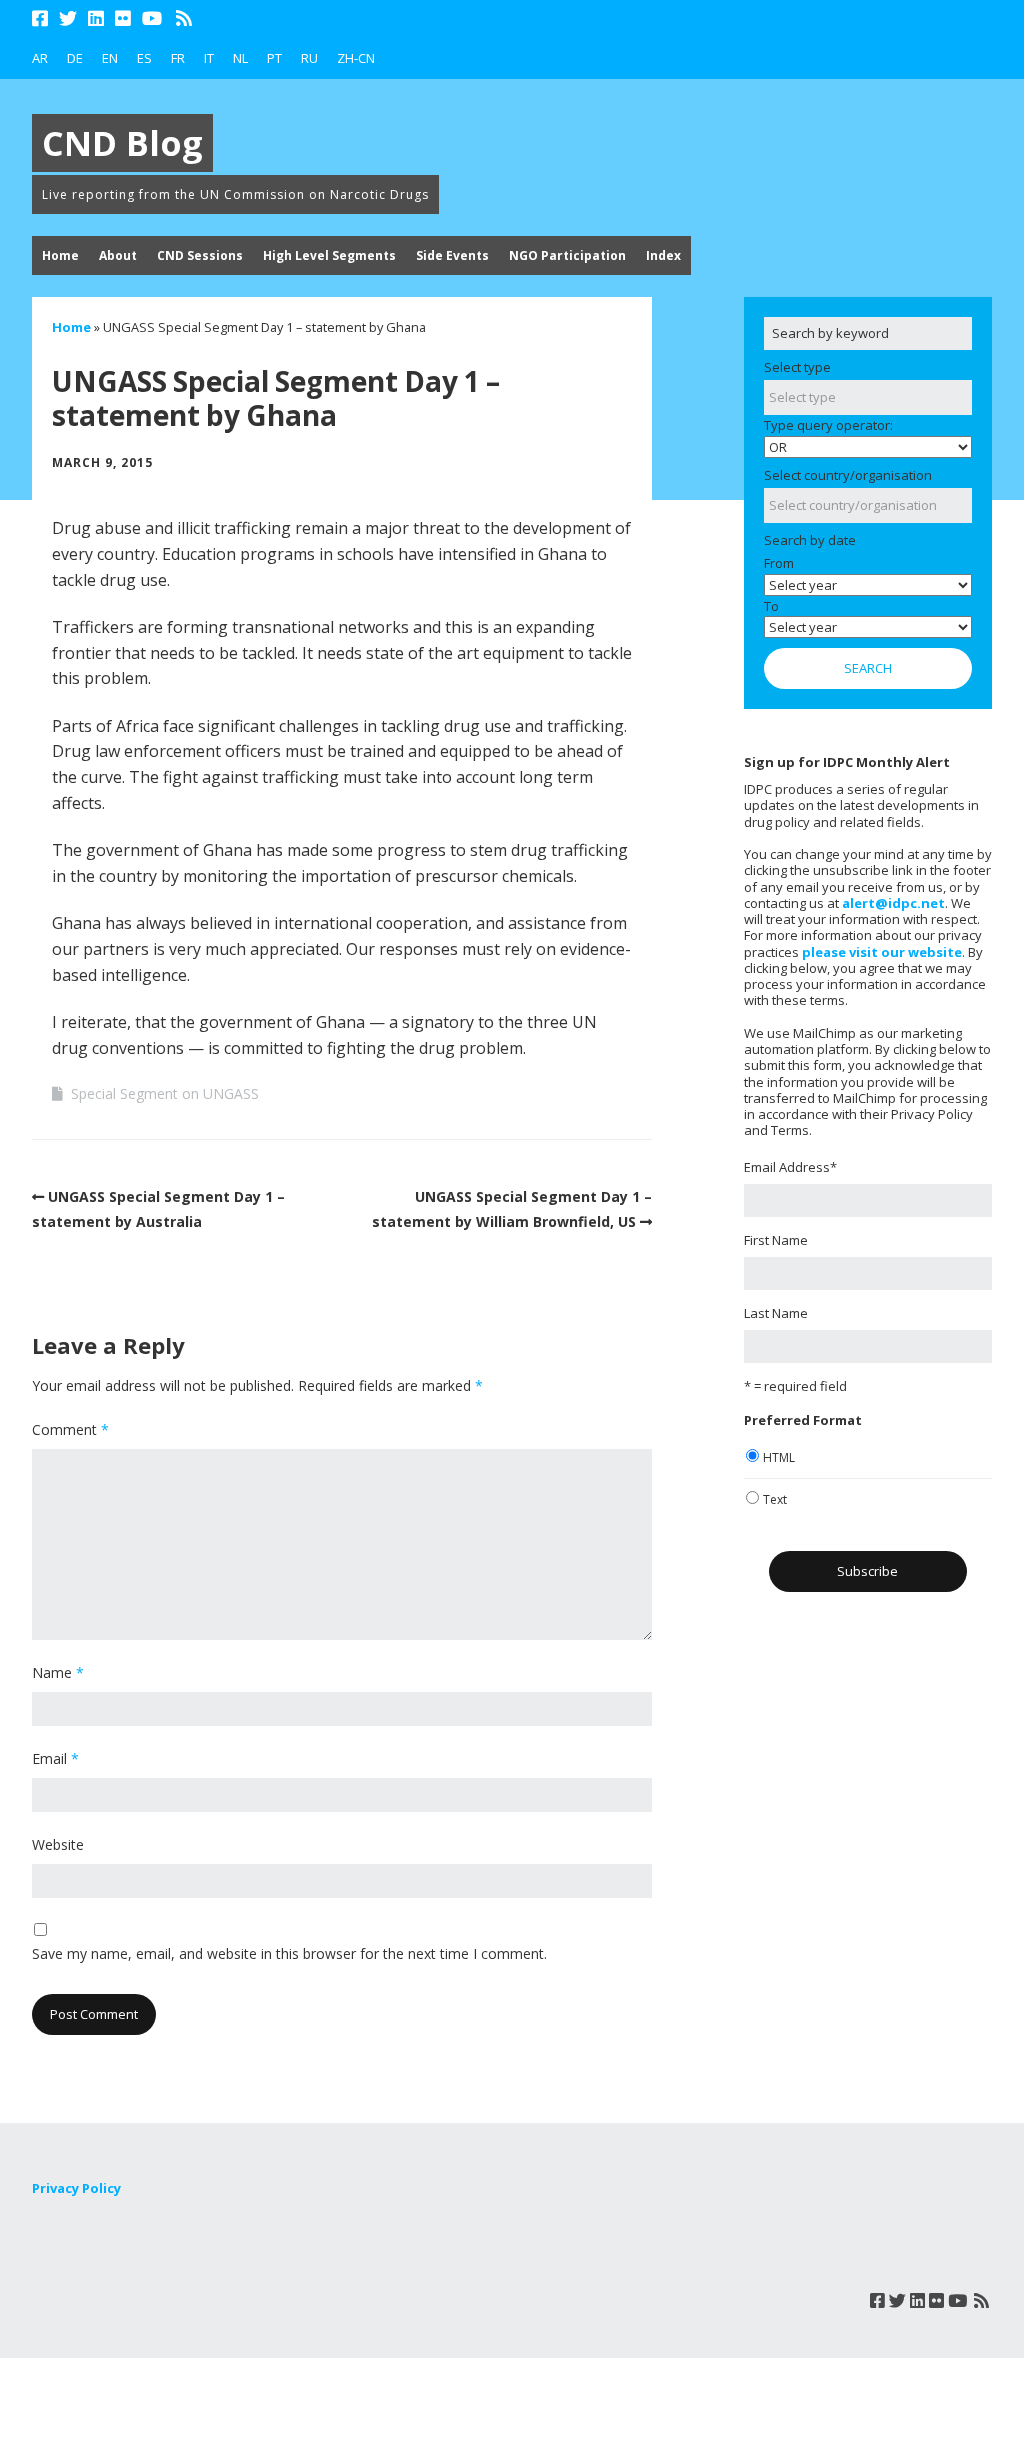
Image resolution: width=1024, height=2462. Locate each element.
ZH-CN (356, 58)
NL (240, 58)
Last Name (776, 1313)
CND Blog (122, 143)
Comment (70, 1429)
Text (775, 1499)
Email (55, 1758)
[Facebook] (42, 18)
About (118, 255)
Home (60, 255)
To (771, 606)
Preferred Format (803, 1420)
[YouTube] (152, 18)
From (779, 563)
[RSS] (184, 18)
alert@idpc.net (893, 903)
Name (58, 1672)
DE (75, 58)
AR (40, 58)
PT (274, 58)
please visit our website (882, 952)
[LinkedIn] (96, 18)
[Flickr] (123, 18)
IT (209, 58)
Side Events (452, 255)
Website (58, 1844)
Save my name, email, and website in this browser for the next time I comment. (289, 1953)
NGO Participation (567, 255)
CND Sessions (200, 255)
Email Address (790, 1167)
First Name (776, 1240)
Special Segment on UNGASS (165, 1093)
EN (110, 58)
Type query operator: (828, 425)
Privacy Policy (76, 2188)
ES (144, 58)
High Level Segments (329, 255)
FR (178, 58)
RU (309, 58)
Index (663, 255)
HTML (779, 1457)
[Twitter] (68, 18)
